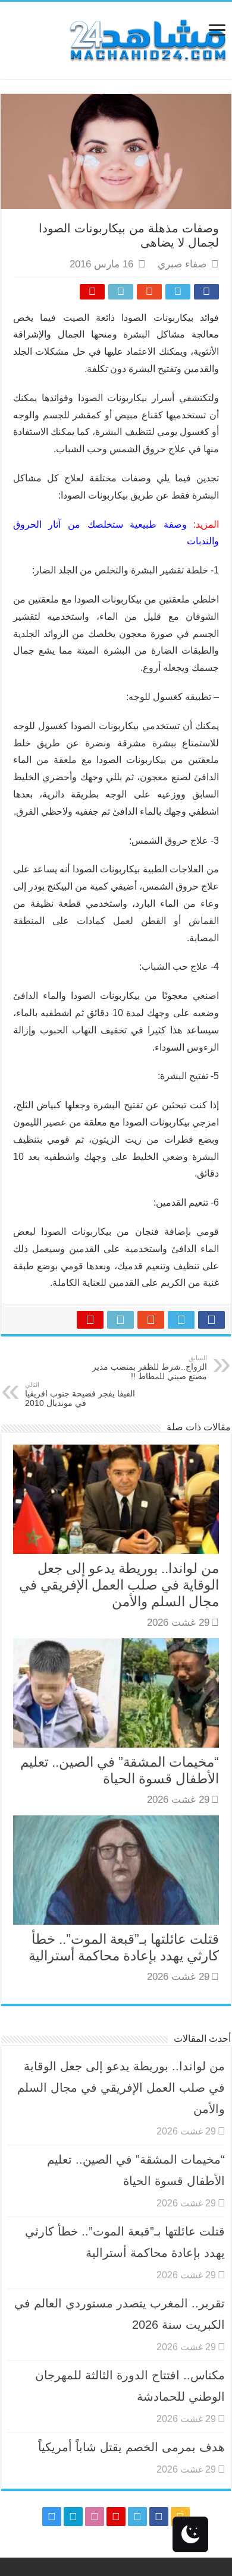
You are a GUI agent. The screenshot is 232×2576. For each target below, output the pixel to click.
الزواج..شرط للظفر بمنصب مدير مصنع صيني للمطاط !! (150, 1368)
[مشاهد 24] (147, 39)
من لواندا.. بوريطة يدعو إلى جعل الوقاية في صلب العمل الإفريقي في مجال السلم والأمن (119, 1585)
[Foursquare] (73, 2517)
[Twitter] (137, 2517)
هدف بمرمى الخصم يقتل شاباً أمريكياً (131, 2447)
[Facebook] (159, 2517)
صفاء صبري (182, 264)
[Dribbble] (95, 2517)
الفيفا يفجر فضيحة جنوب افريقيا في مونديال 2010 (80, 1394)
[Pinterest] (116, 2517)
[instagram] (52, 2517)
